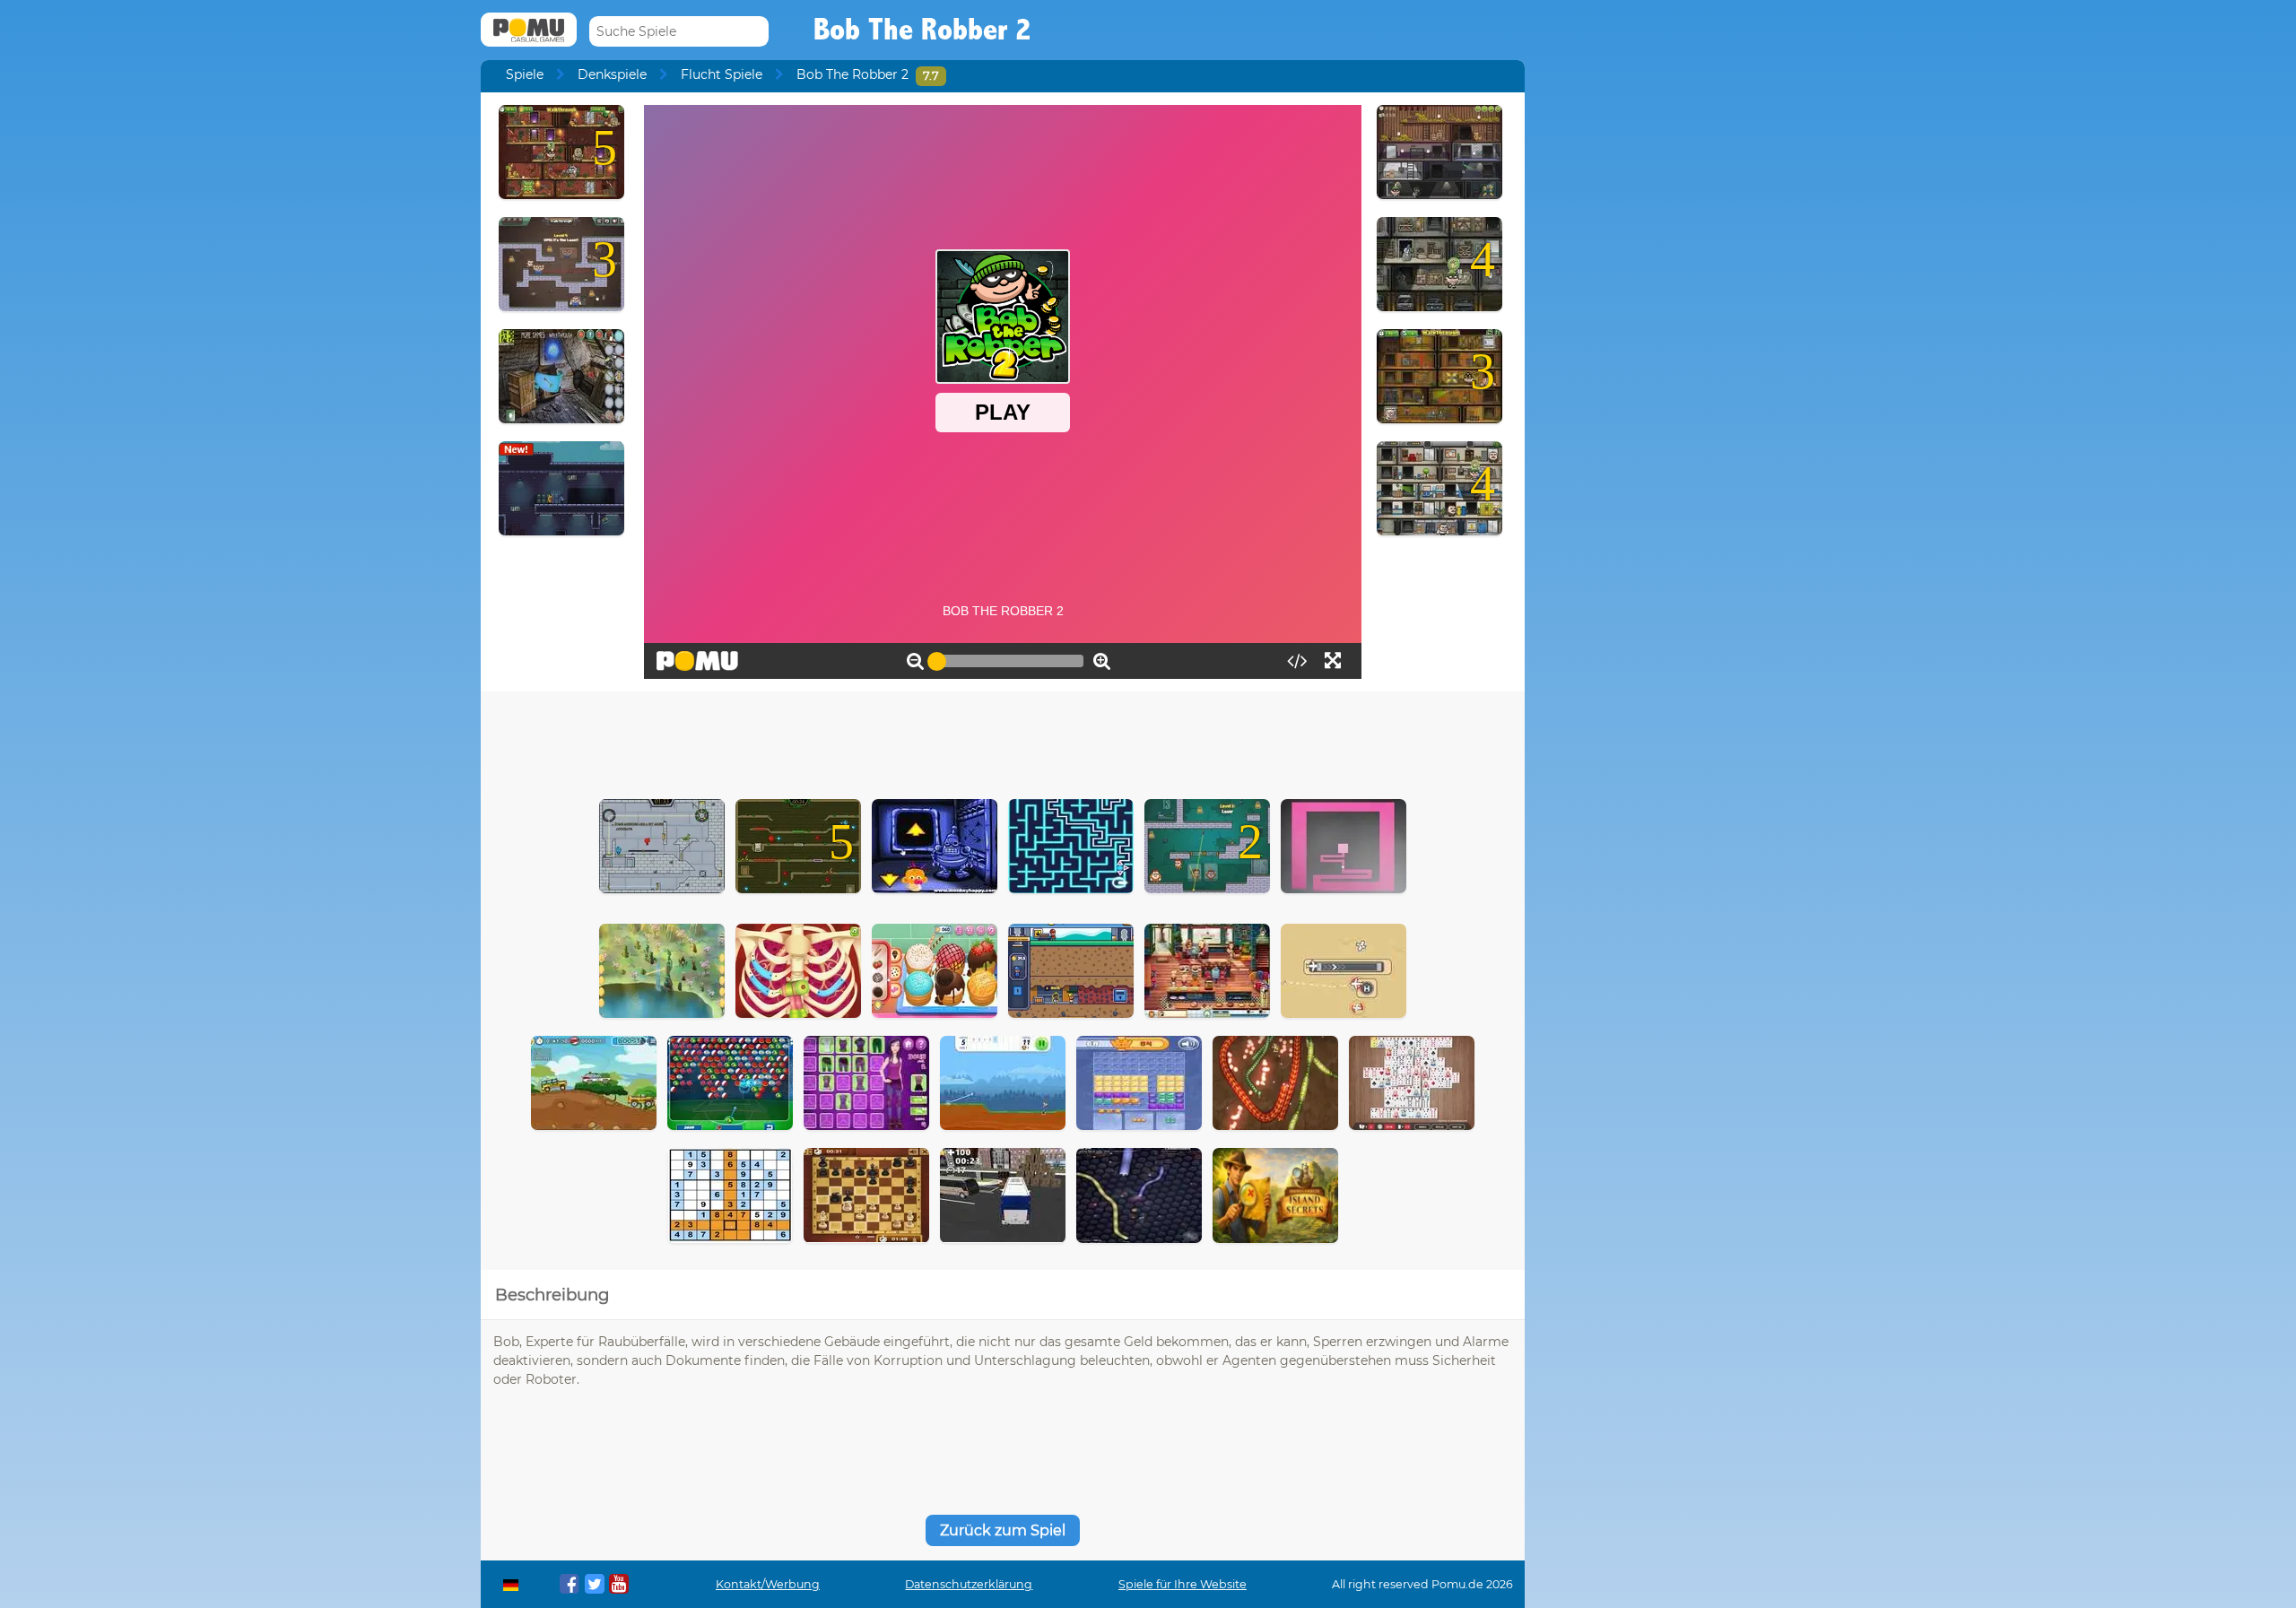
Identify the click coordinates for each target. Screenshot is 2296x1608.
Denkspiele (612, 74)
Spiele (525, 74)
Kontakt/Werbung (768, 1584)
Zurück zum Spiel (1003, 1530)
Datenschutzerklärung (969, 1584)
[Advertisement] (1003, 741)
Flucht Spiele (722, 74)
